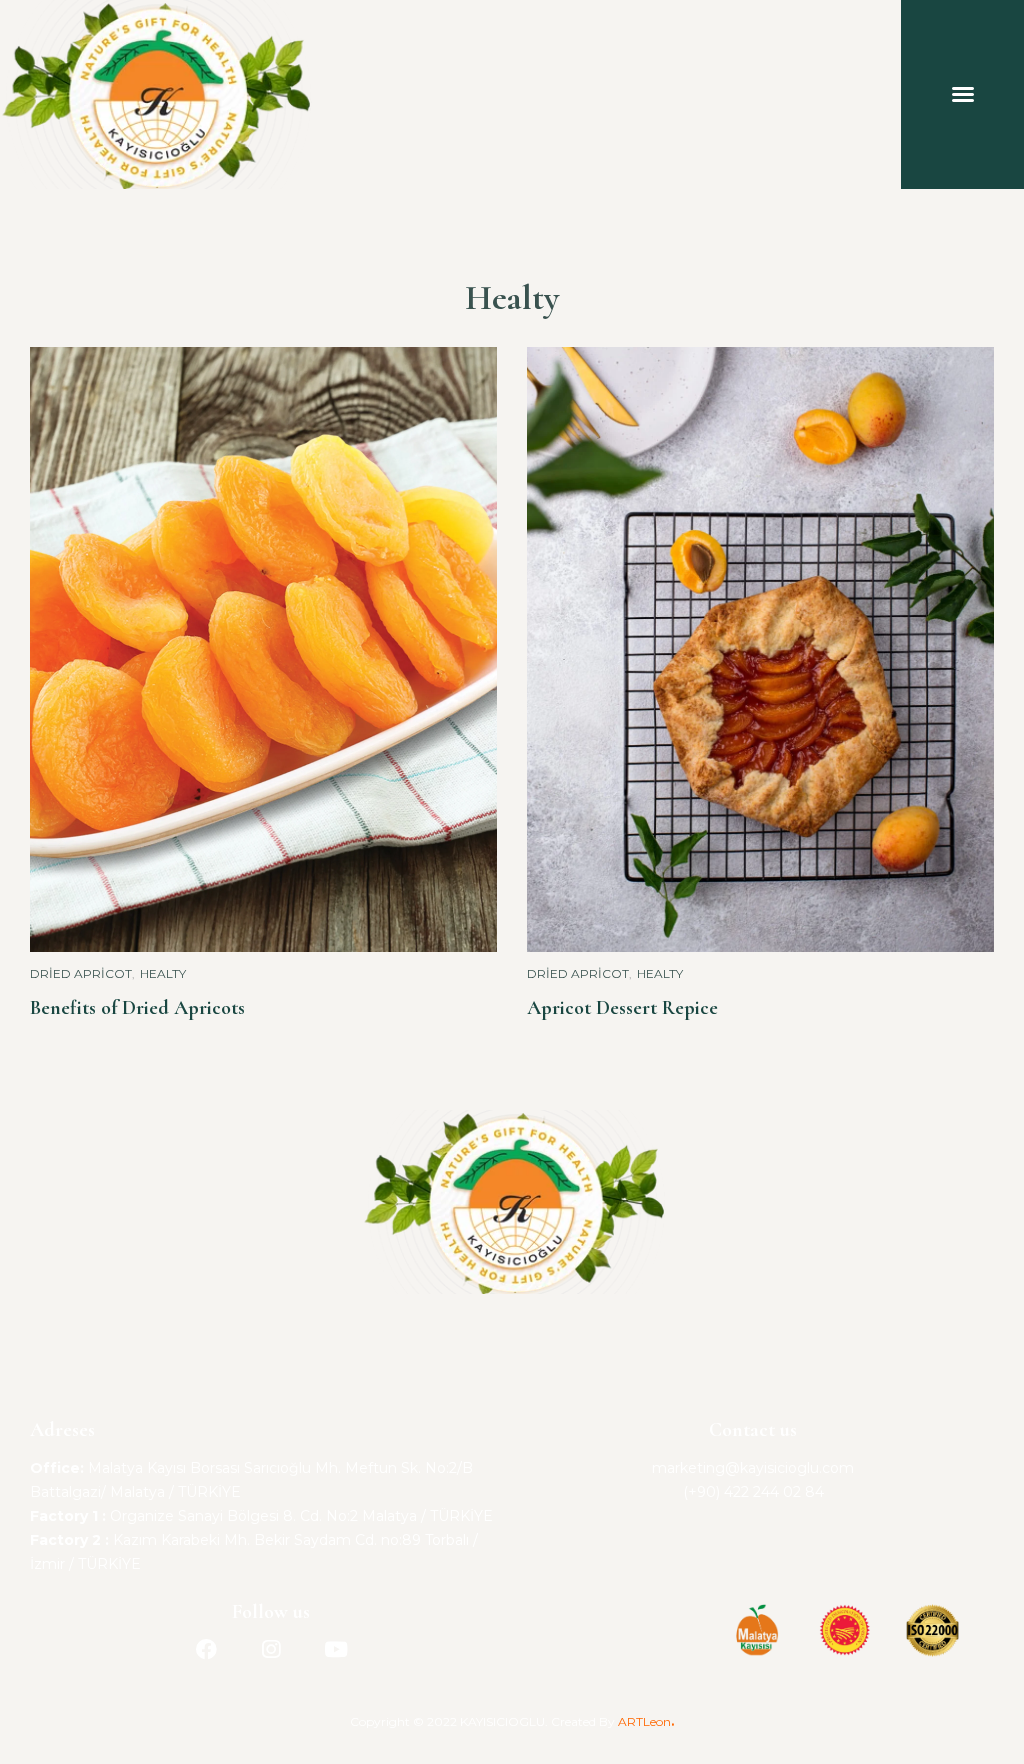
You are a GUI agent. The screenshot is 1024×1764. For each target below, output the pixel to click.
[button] (963, 94)
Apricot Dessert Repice (622, 1008)
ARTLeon (644, 1721)
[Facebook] (206, 1649)
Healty (163, 973)
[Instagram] (271, 1649)
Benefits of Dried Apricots (137, 1008)
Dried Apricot (81, 973)
